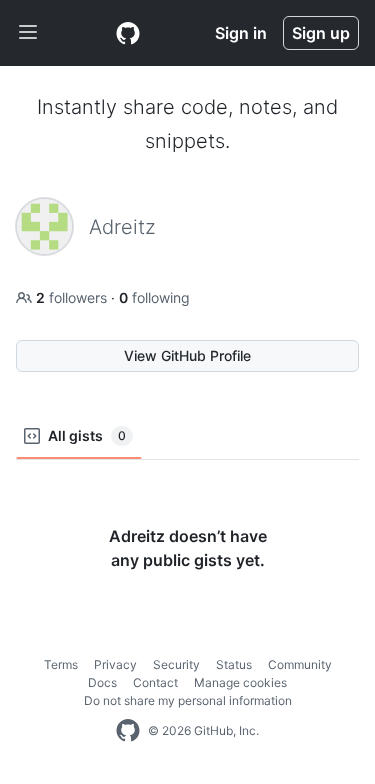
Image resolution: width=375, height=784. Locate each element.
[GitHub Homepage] (128, 731)
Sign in (241, 33)
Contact (155, 682)
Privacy (115, 664)
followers (73, 297)
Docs (102, 682)
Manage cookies (240, 682)
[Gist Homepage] (128, 33)
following (154, 297)
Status (234, 664)
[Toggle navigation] (28, 33)
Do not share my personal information (188, 700)
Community (300, 664)
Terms (61, 664)
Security (176, 664)
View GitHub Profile (187, 355)
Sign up (321, 33)
